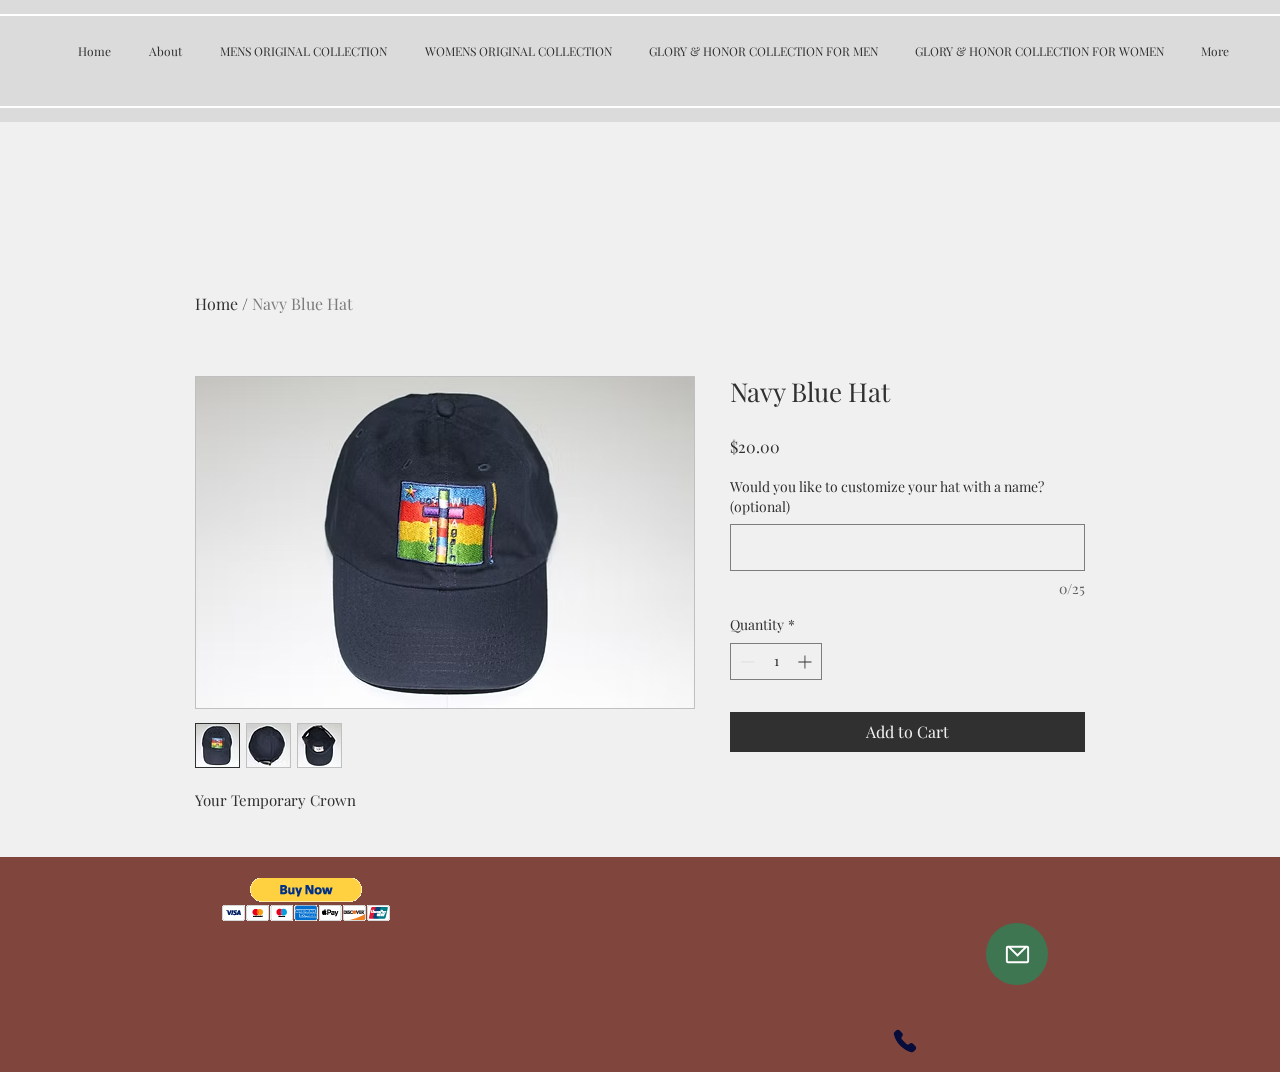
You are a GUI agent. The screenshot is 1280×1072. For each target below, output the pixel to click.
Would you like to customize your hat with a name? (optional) (887, 496)
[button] (306, 899)
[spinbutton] (776, 661)
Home (216, 303)
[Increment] (806, 661)
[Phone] (905, 1041)
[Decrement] (745, 661)
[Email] (1017, 954)
